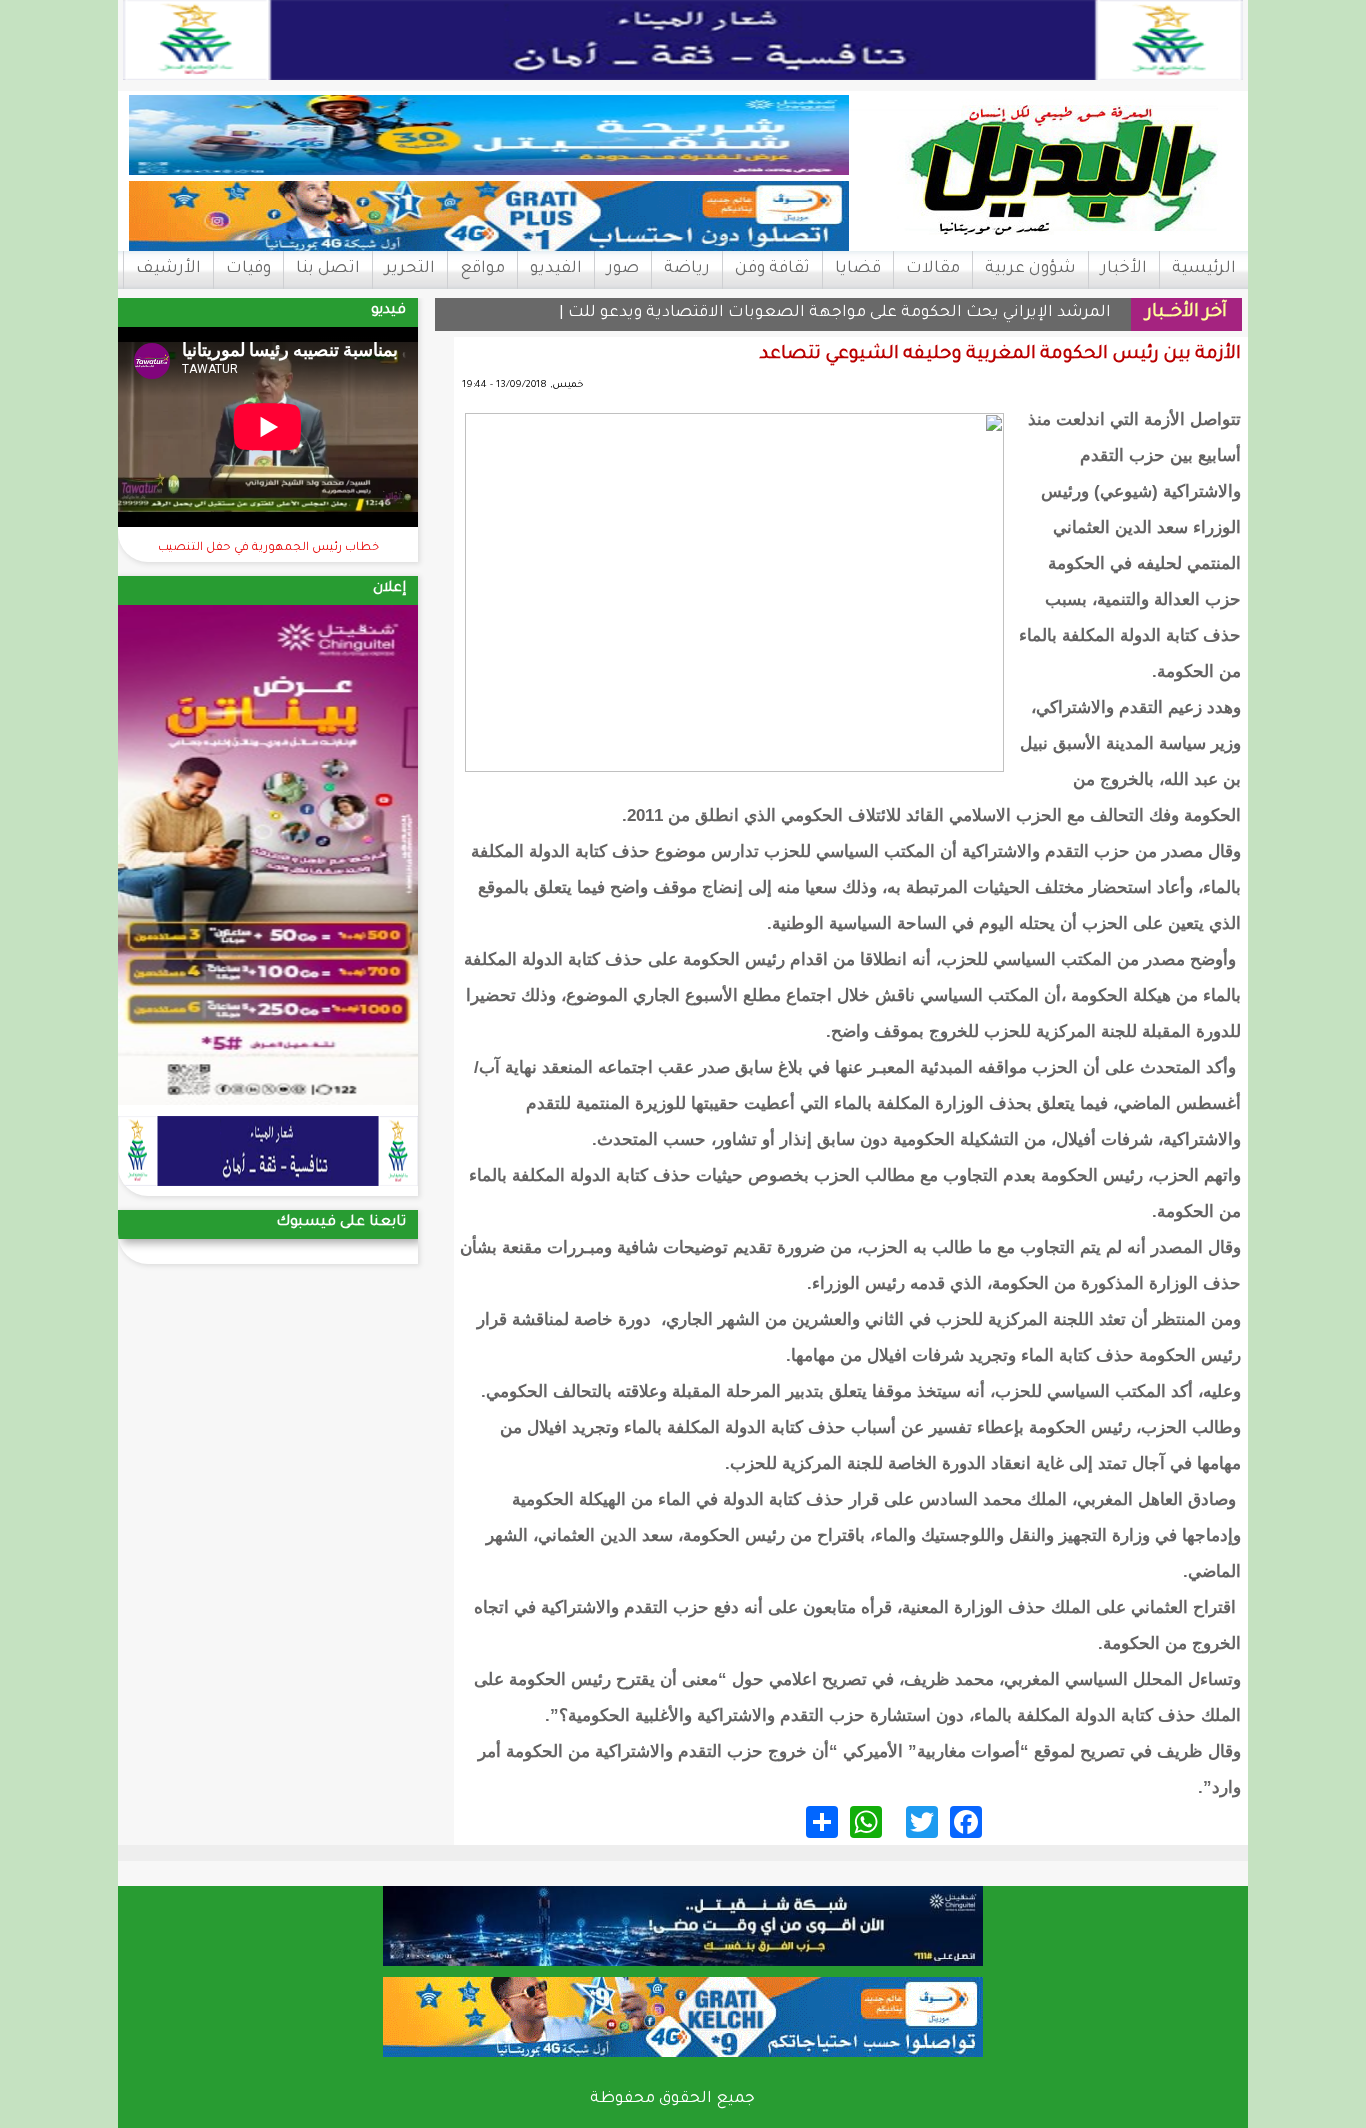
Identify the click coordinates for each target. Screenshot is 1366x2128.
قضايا (858, 269)
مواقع (482, 269)
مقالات (933, 269)
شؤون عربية (1030, 269)
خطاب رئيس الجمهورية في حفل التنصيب (268, 548)
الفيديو (556, 269)
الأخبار (1124, 269)
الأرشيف (168, 269)
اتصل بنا (328, 269)
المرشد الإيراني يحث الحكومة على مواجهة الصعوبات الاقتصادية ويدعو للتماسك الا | (805, 313)
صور (623, 269)
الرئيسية (1204, 269)
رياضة (687, 269)
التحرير (410, 269)
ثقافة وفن (772, 269)
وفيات (248, 269)
